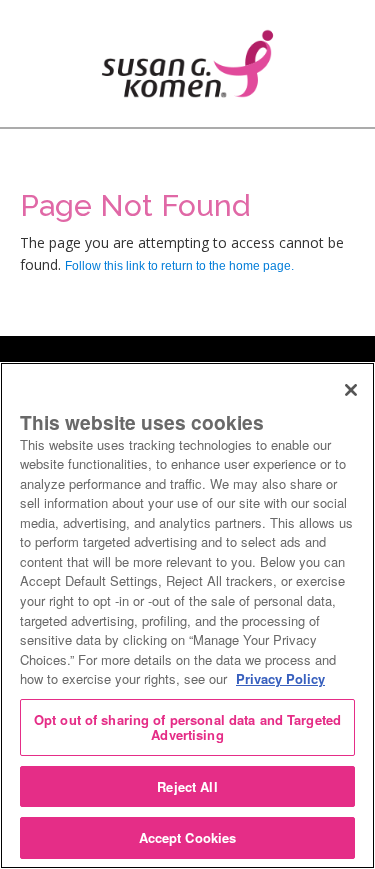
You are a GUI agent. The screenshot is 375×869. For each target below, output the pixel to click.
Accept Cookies (188, 837)
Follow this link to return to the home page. (179, 266)
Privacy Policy (280, 678)
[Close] (351, 390)
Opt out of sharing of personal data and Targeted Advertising (187, 727)
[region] (187, 615)
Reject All (187, 786)
